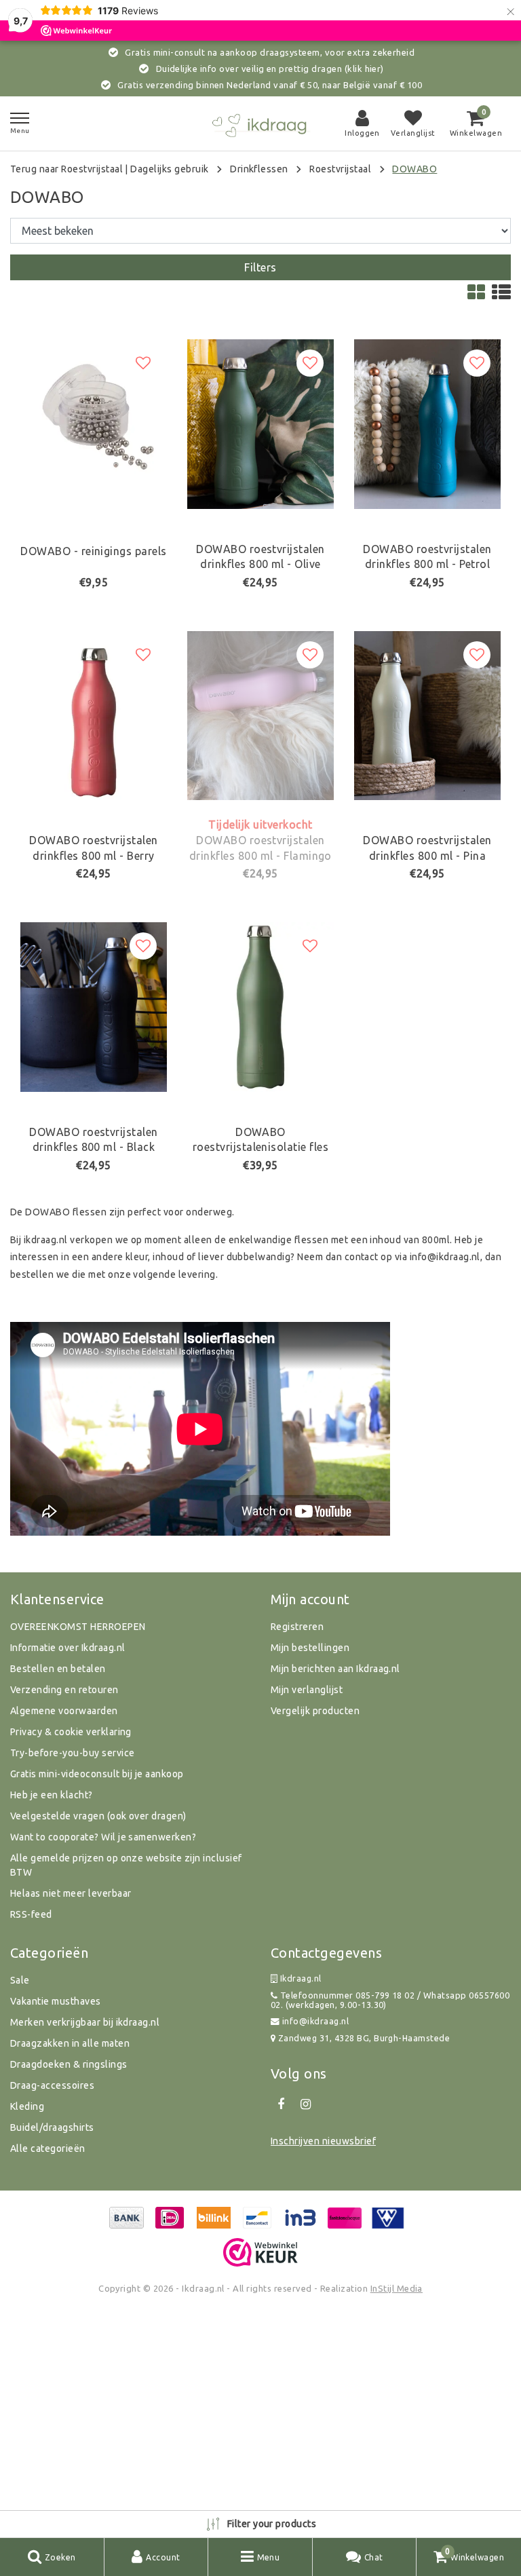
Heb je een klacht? (52, 1795)
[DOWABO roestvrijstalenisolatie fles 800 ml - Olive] (260, 1007)
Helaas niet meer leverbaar (71, 1893)
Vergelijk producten (315, 1711)
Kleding (27, 2106)
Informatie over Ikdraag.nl (67, 1648)
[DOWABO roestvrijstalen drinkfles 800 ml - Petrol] (427, 424)
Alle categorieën (48, 2148)
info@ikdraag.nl (315, 2021)
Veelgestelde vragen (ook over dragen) (98, 1816)
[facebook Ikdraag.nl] (281, 2104)
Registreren (297, 1627)
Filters (260, 267)
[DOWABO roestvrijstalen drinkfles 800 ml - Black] (94, 1007)
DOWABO (414, 169)
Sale (20, 1980)
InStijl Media (397, 2288)
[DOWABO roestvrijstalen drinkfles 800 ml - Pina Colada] (427, 716)
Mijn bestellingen (310, 1648)
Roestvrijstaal (341, 169)
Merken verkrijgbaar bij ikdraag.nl (85, 2022)
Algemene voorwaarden (64, 1711)
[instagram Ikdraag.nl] (305, 2104)
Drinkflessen (260, 169)
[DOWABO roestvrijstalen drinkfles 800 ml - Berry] (94, 716)
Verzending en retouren (64, 1690)
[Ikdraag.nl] (260, 124)
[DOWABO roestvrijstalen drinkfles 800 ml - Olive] (260, 424)
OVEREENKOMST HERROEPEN (78, 1627)
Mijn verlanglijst (307, 1690)
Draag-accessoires (52, 2085)
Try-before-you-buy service (72, 1753)
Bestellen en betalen (58, 1669)
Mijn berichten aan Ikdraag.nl (335, 1669)
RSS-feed (31, 1914)
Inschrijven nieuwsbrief (323, 2141)
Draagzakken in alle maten (70, 2043)
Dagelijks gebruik (169, 169)
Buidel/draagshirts (52, 2127)
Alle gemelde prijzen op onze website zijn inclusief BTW (126, 1865)
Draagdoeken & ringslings (69, 2064)
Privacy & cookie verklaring (71, 1732)
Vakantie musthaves (56, 2001)
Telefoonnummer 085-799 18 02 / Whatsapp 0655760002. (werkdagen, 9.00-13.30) (390, 2000)
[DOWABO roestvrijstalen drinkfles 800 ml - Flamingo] (260, 716)
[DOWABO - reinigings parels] (94, 424)
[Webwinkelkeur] (260, 2252)
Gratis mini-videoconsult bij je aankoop (97, 1774)
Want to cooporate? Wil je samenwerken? (103, 1837)
